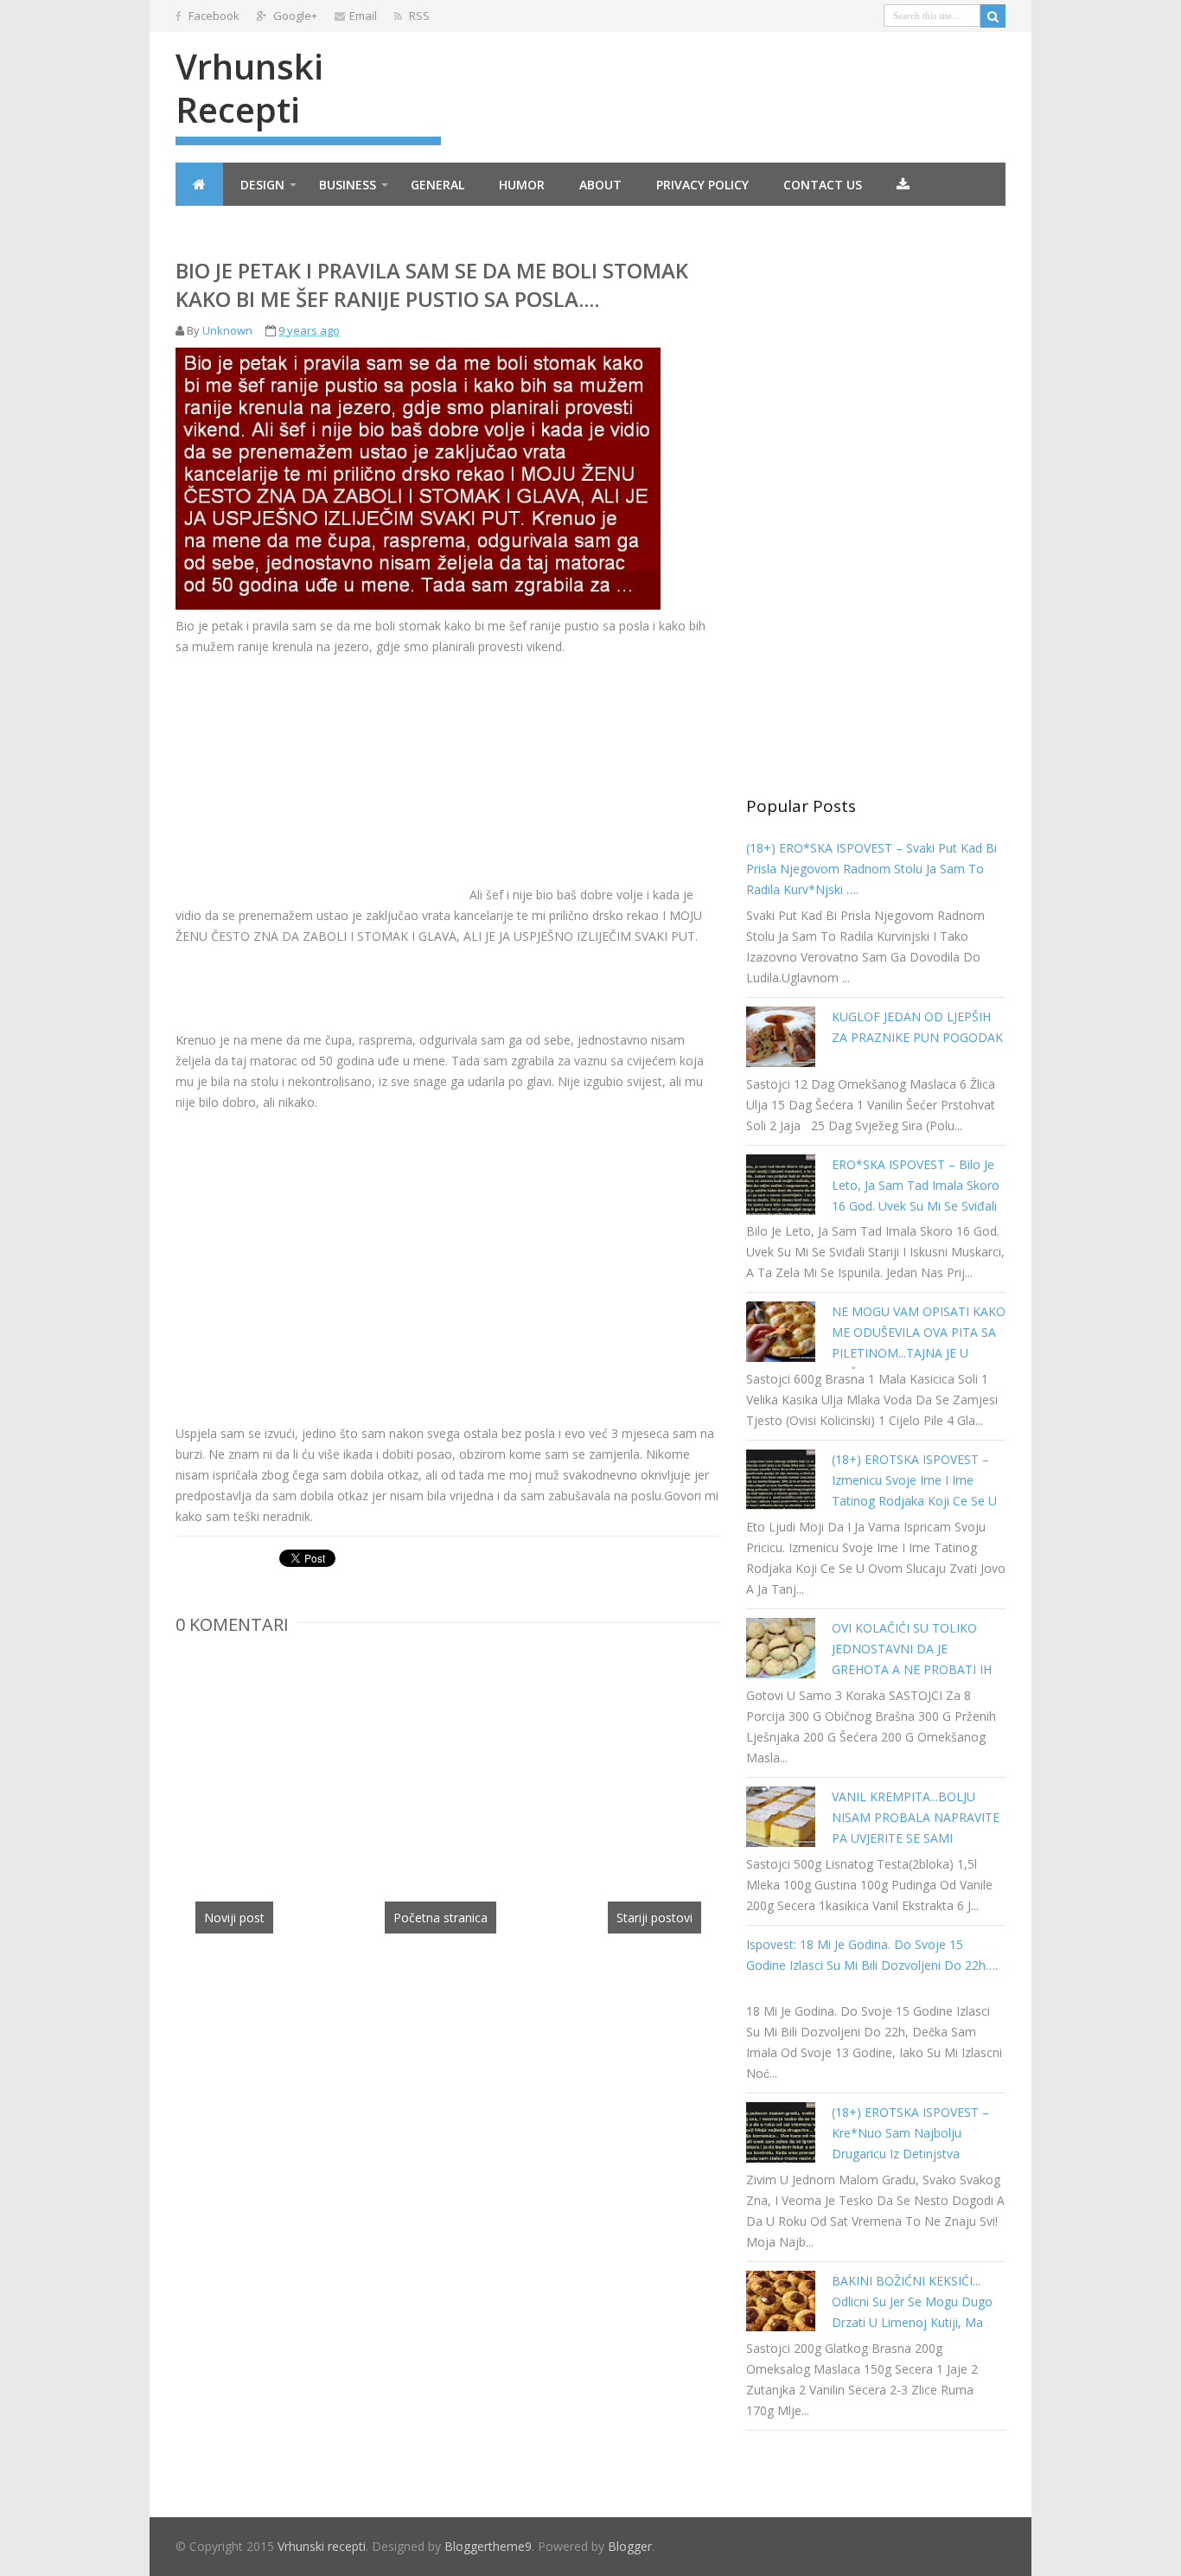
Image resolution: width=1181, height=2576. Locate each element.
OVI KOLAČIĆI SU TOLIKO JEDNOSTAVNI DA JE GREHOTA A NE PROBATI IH (912, 1649)
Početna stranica (440, 1918)
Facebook (213, 16)
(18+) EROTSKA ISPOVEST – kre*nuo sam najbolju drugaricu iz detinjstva (910, 2133)
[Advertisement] (321, 778)
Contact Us (823, 185)
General (437, 185)
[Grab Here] (903, 184)
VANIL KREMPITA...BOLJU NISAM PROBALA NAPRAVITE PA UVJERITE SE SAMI (916, 1817)
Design (262, 185)
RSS (418, 16)
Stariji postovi (654, 1918)
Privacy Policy (702, 185)
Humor (522, 185)
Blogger (630, 2546)
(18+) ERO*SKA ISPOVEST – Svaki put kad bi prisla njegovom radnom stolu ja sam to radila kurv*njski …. (871, 869)
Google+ (294, 16)
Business (348, 185)
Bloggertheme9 (488, 2546)
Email (363, 16)
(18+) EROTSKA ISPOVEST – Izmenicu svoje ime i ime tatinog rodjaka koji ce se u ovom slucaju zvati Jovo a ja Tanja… (914, 1501)
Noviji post (234, 1918)
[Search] (993, 16)
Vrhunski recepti (249, 88)
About (600, 185)
